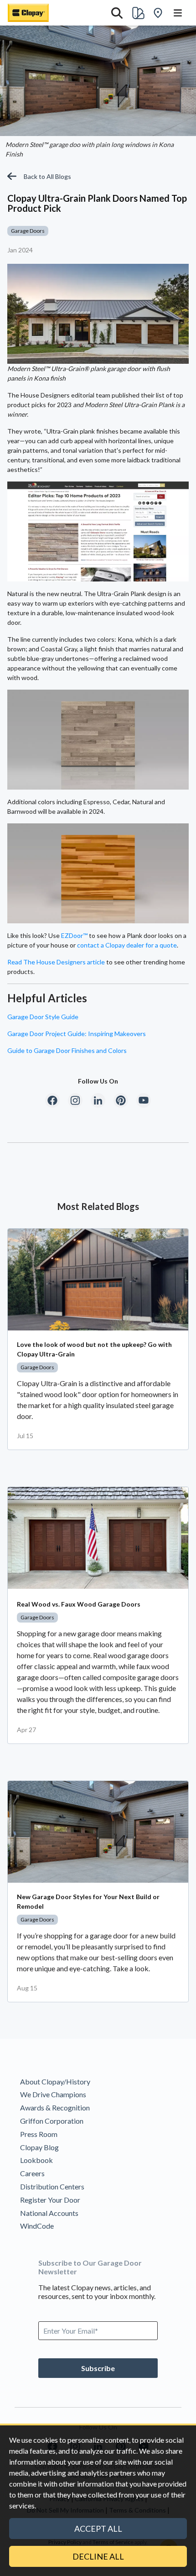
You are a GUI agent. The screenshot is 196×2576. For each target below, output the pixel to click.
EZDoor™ (74, 935)
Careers (32, 2173)
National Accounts (49, 2213)
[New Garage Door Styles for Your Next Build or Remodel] (98, 1832)
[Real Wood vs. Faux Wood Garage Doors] (98, 1538)
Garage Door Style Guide (43, 1017)
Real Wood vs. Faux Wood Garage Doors (79, 1604)
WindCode (37, 2226)
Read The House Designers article (56, 962)
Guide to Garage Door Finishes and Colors (67, 1050)
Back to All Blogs (47, 176)
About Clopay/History (55, 2081)
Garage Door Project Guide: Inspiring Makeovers (77, 1034)
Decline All (98, 2556)
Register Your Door (50, 2200)
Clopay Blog (39, 2147)
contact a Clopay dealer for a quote (127, 945)
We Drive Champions (53, 2094)
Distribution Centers (52, 2186)
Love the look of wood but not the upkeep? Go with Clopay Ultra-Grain (94, 1349)
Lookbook (36, 2160)
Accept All (98, 2529)
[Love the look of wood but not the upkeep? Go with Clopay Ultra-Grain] (98, 1280)
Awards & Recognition (55, 2107)
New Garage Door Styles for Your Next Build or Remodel (88, 1901)
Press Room (39, 2134)
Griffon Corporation (52, 2121)
